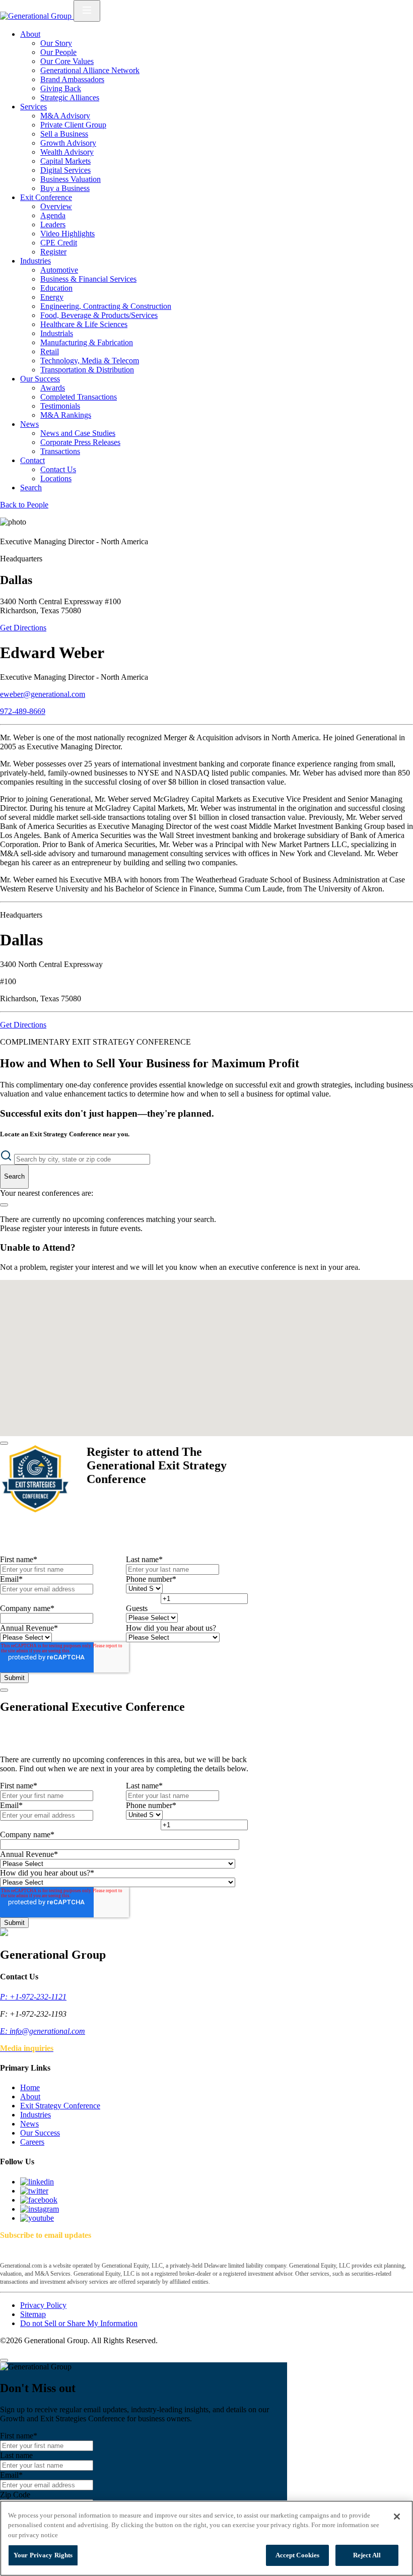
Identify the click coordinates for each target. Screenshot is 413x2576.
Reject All (367, 2555)
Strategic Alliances (70, 98)
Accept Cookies (298, 2555)
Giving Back (61, 88)
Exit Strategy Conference (60, 2106)
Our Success (40, 379)
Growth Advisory (68, 143)
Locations (56, 478)
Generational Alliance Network (90, 70)
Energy (52, 297)
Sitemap (33, 2314)
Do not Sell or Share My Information (79, 2323)
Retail (50, 351)
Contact (32, 460)
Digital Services (65, 170)
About (30, 34)
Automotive (59, 270)
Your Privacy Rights (43, 2555)
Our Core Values (67, 61)
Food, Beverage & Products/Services (99, 315)
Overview (56, 206)
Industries (36, 261)
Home (30, 2087)
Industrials (57, 333)
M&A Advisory (65, 116)
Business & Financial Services (88, 279)
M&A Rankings (66, 415)
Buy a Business (65, 188)
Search (31, 488)
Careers (32, 2142)
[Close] (4, 1443)
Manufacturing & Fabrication (87, 342)
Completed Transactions (79, 397)
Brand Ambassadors (72, 79)
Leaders (53, 224)
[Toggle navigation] (87, 11)
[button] (202, 1310)
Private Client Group (73, 125)
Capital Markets (65, 161)
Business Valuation (71, 179)
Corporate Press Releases (80, 442)
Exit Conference (46, 197)
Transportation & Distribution (87, 370)
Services (33, 107)
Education (56, 288)
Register (53, 252)
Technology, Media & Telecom (90, 361)
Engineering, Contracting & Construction (106, 306)
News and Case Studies (78, 433)
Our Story (56, 43)
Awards (53, 388)
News (29, 424)
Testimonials (60, 406)
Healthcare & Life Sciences (84, 324)
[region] (206, 2538)
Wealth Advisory (67, 152)
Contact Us (58, 469)
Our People (58, 52)
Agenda (53, 215)
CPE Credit (59, 243)
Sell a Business (64, 134)
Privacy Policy (43, 2305)
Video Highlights (67, 234)
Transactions (60, 451)
